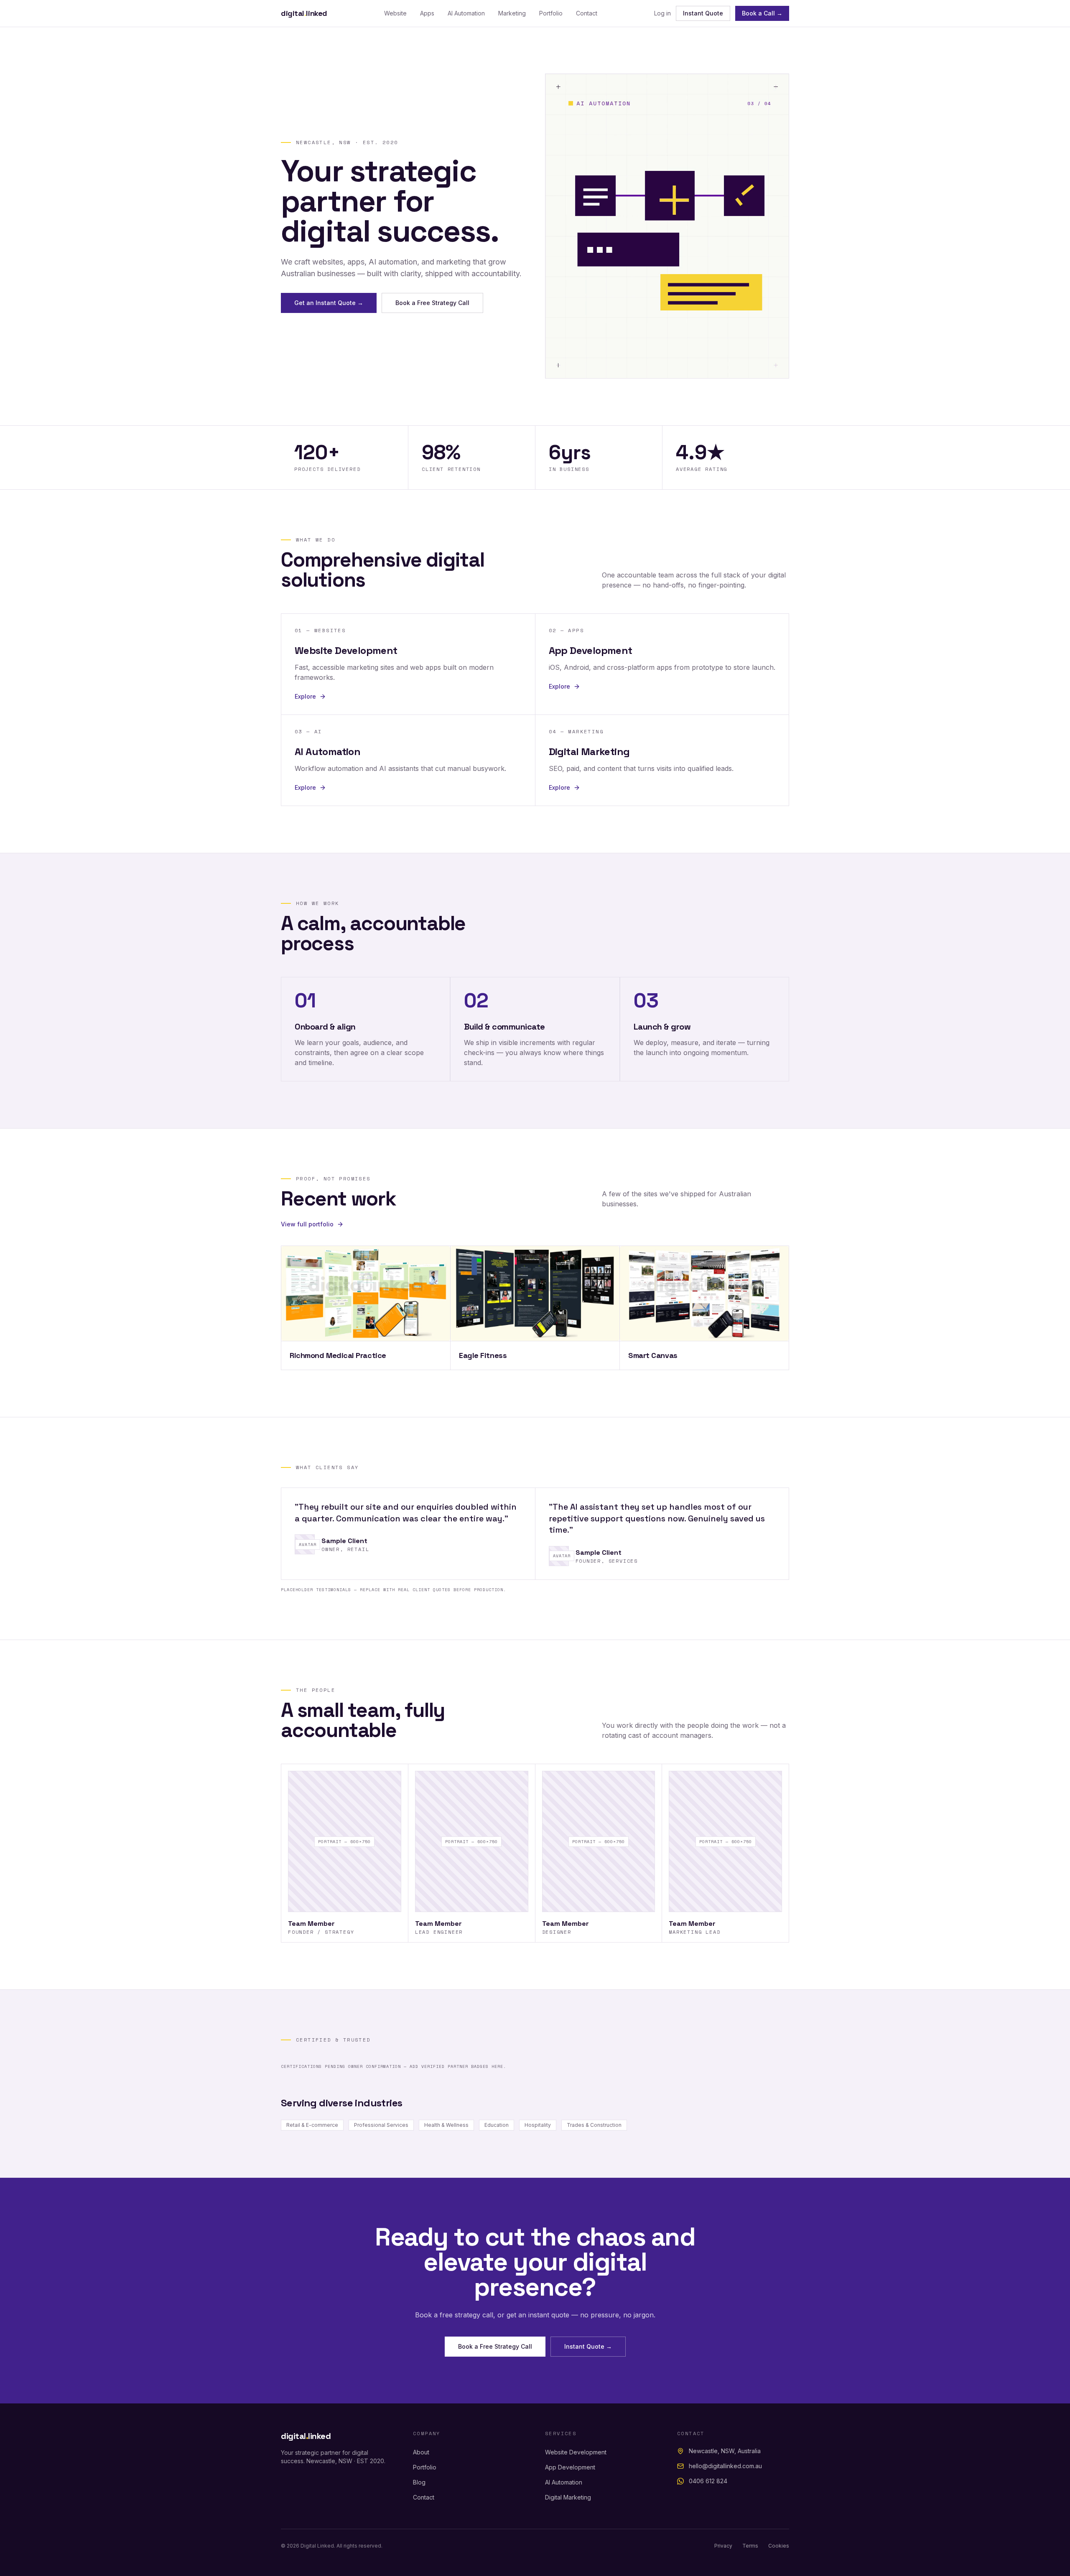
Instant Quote (703, 13)
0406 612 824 (708, 2481)
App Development (570, 2467)
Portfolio (551, 13)
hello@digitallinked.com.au (725, 2466)
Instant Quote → (588, 2346)
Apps (427, 13)
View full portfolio (307, 1224)
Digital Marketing (568, 2497)
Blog (419, 2482)
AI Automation (466, 13)
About (421, 2452)
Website (395, 13)
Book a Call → (762, 13)
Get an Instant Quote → (329, 303)
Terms (750, 2546)
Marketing (512, 13)
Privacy (723, 2546)
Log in (662, 13)
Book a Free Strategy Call (432, 303)
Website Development (576, 2452)
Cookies (779, 2546)
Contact (587, 13)
